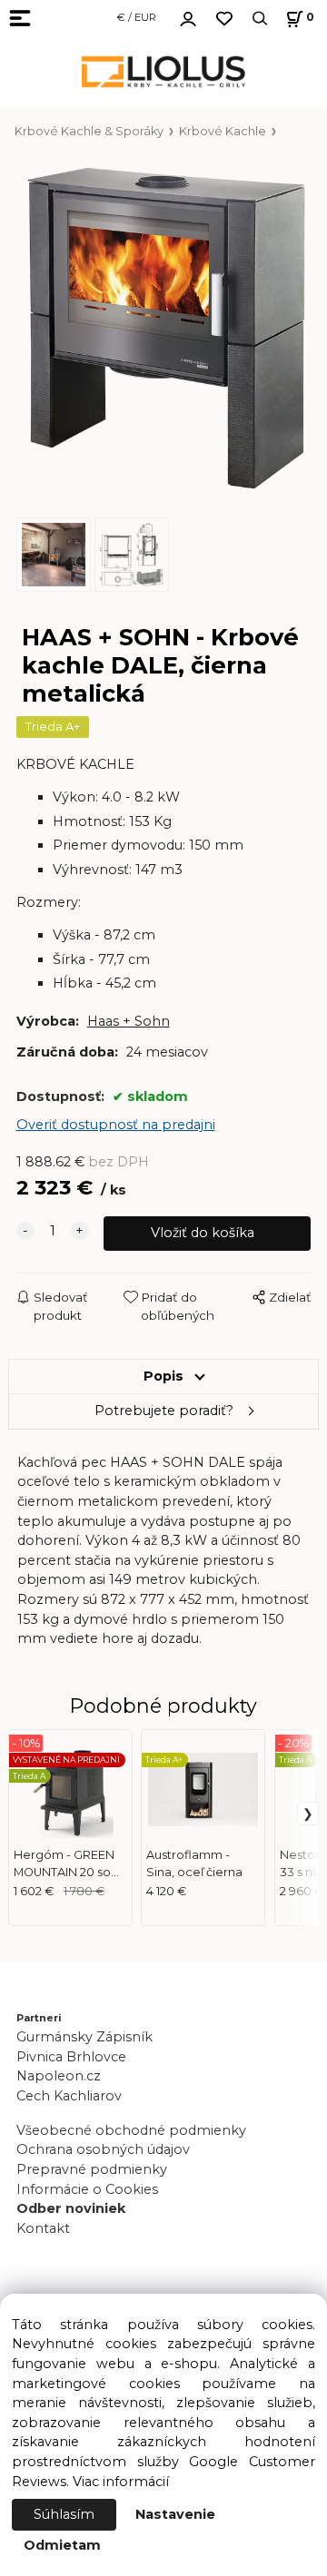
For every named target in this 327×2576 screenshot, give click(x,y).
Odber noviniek (71, 2208)
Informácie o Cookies (87, 2189)
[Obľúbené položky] (224, 19)
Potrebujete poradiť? (164, 1411)
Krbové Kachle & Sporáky (89, 131)
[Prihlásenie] (188, 16)
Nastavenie (175, 2514)
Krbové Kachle (223, 131)
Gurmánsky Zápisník (84, 2037)
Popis (163, 1376)
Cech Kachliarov (69, 2096)
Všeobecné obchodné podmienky (131, 2130)
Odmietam (62, 2545)
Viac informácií (121, 2482)
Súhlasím (64, 2514)
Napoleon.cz (59, 2076)
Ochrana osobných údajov (103, 2149)
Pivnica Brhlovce (75, 2057)
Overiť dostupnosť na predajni (116, 1125)
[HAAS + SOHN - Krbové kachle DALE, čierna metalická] (164, 329)
